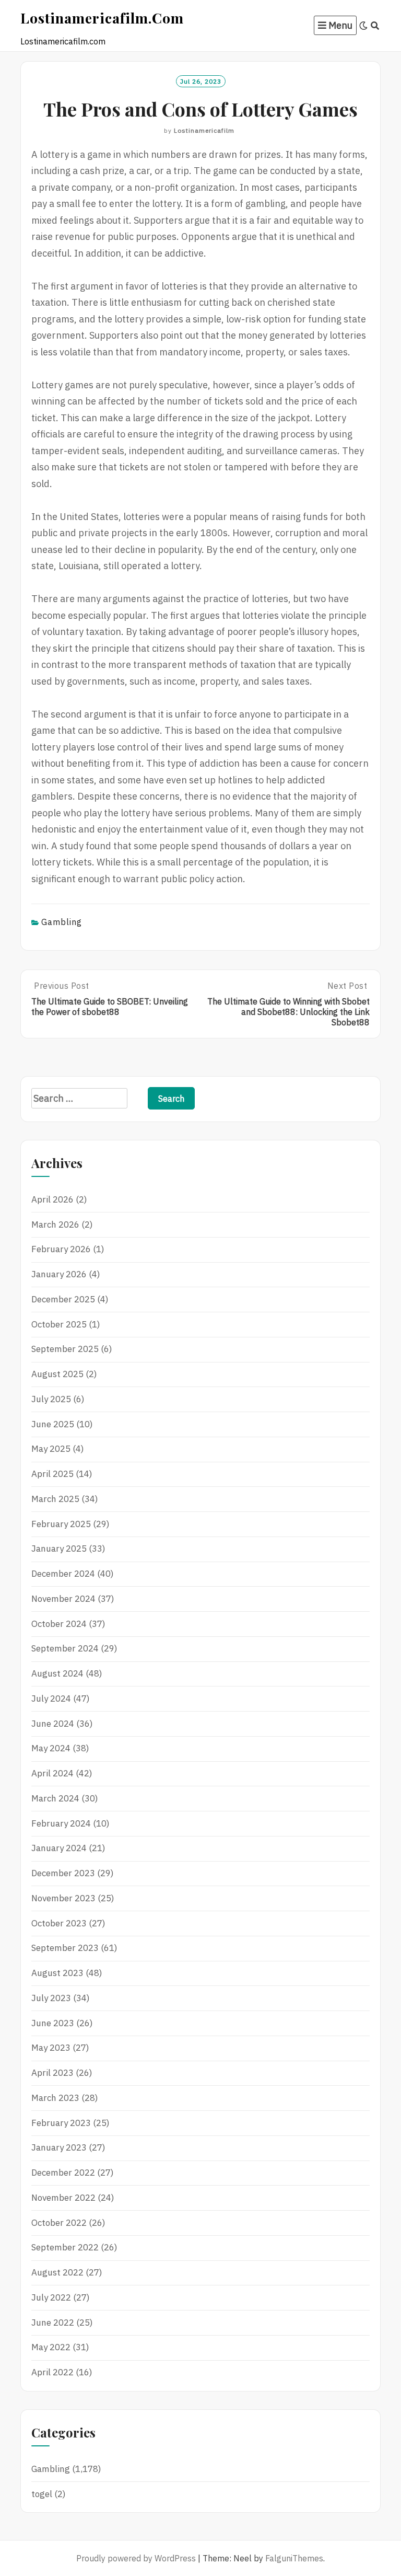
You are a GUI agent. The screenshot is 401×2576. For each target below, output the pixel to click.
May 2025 (51, 1449)
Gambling (62, 922)
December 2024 (63, 1574)
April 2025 (52, 1474)
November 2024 (63, 1599)
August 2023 (57, 1973)
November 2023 (63, 1898)
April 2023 (52, 2073)
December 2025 (63, 1299)
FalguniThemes (294, 2558)
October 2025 (59, 1324)
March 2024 (55, 1798)
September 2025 (65, 1349)
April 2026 (52, 1199)
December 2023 (63, 1873)
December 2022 (63, 2173)
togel (42, 2494)
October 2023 (59, 1923)
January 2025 (59, 1549)
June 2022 (53, 2323)
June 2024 (53, 1724)
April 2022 (52, 2372)
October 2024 (59, 1624)
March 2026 (55, 1225)
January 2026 (59, 1274)
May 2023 (51, 2048)
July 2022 (51, 2297)
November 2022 (63, 2198)
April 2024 (52, 1773)
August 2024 (57, 1673)
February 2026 (61, 1249)
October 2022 (59, 2223)
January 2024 (59, 1848)
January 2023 (59, 2147)
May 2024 (51, 1748)
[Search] (375, 26)
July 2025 (51, 1399)
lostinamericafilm (204, 130)
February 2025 (61, 1524)
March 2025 (55, 1499)
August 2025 (57, 1374)
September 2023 (65, 1948)
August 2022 (57, 2272)
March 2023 (55, 2098)
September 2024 (65, 1648)
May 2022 (51, 2347)
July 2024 (51, 1699)
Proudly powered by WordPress (136, 2558)
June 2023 (53, 2023)
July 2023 (51, 1998)
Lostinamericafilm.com (102, 18)
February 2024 (61, 1823)
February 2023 (61, 2123)
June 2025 (53, 1424)
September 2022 (65, 2247)
